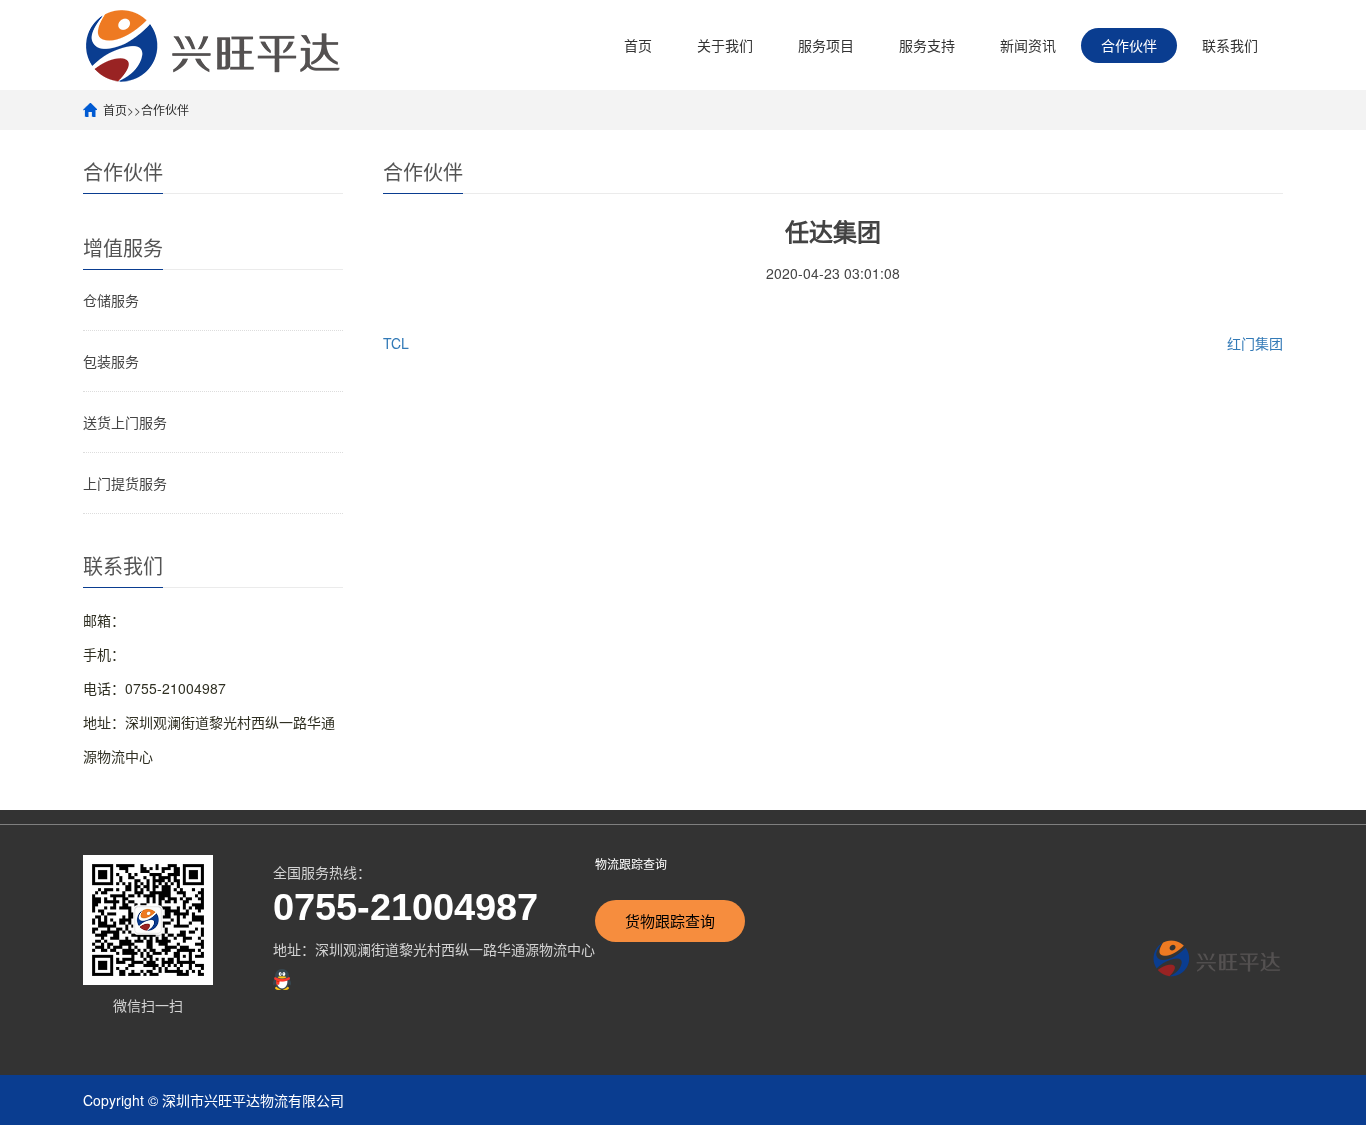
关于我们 (725, 45)
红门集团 (1255, 343)
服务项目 (826, 45)
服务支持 (927, 45)
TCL (396, 343)
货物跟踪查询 (670, 920)
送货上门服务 (125, 422)
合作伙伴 (1129, 45)
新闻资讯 (1028, 45)
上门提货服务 (125, 483)
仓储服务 (111, 300)
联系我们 (1230, 45)
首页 (638, 45)
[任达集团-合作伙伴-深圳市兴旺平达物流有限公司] (214, 44)
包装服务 (111, 361)
